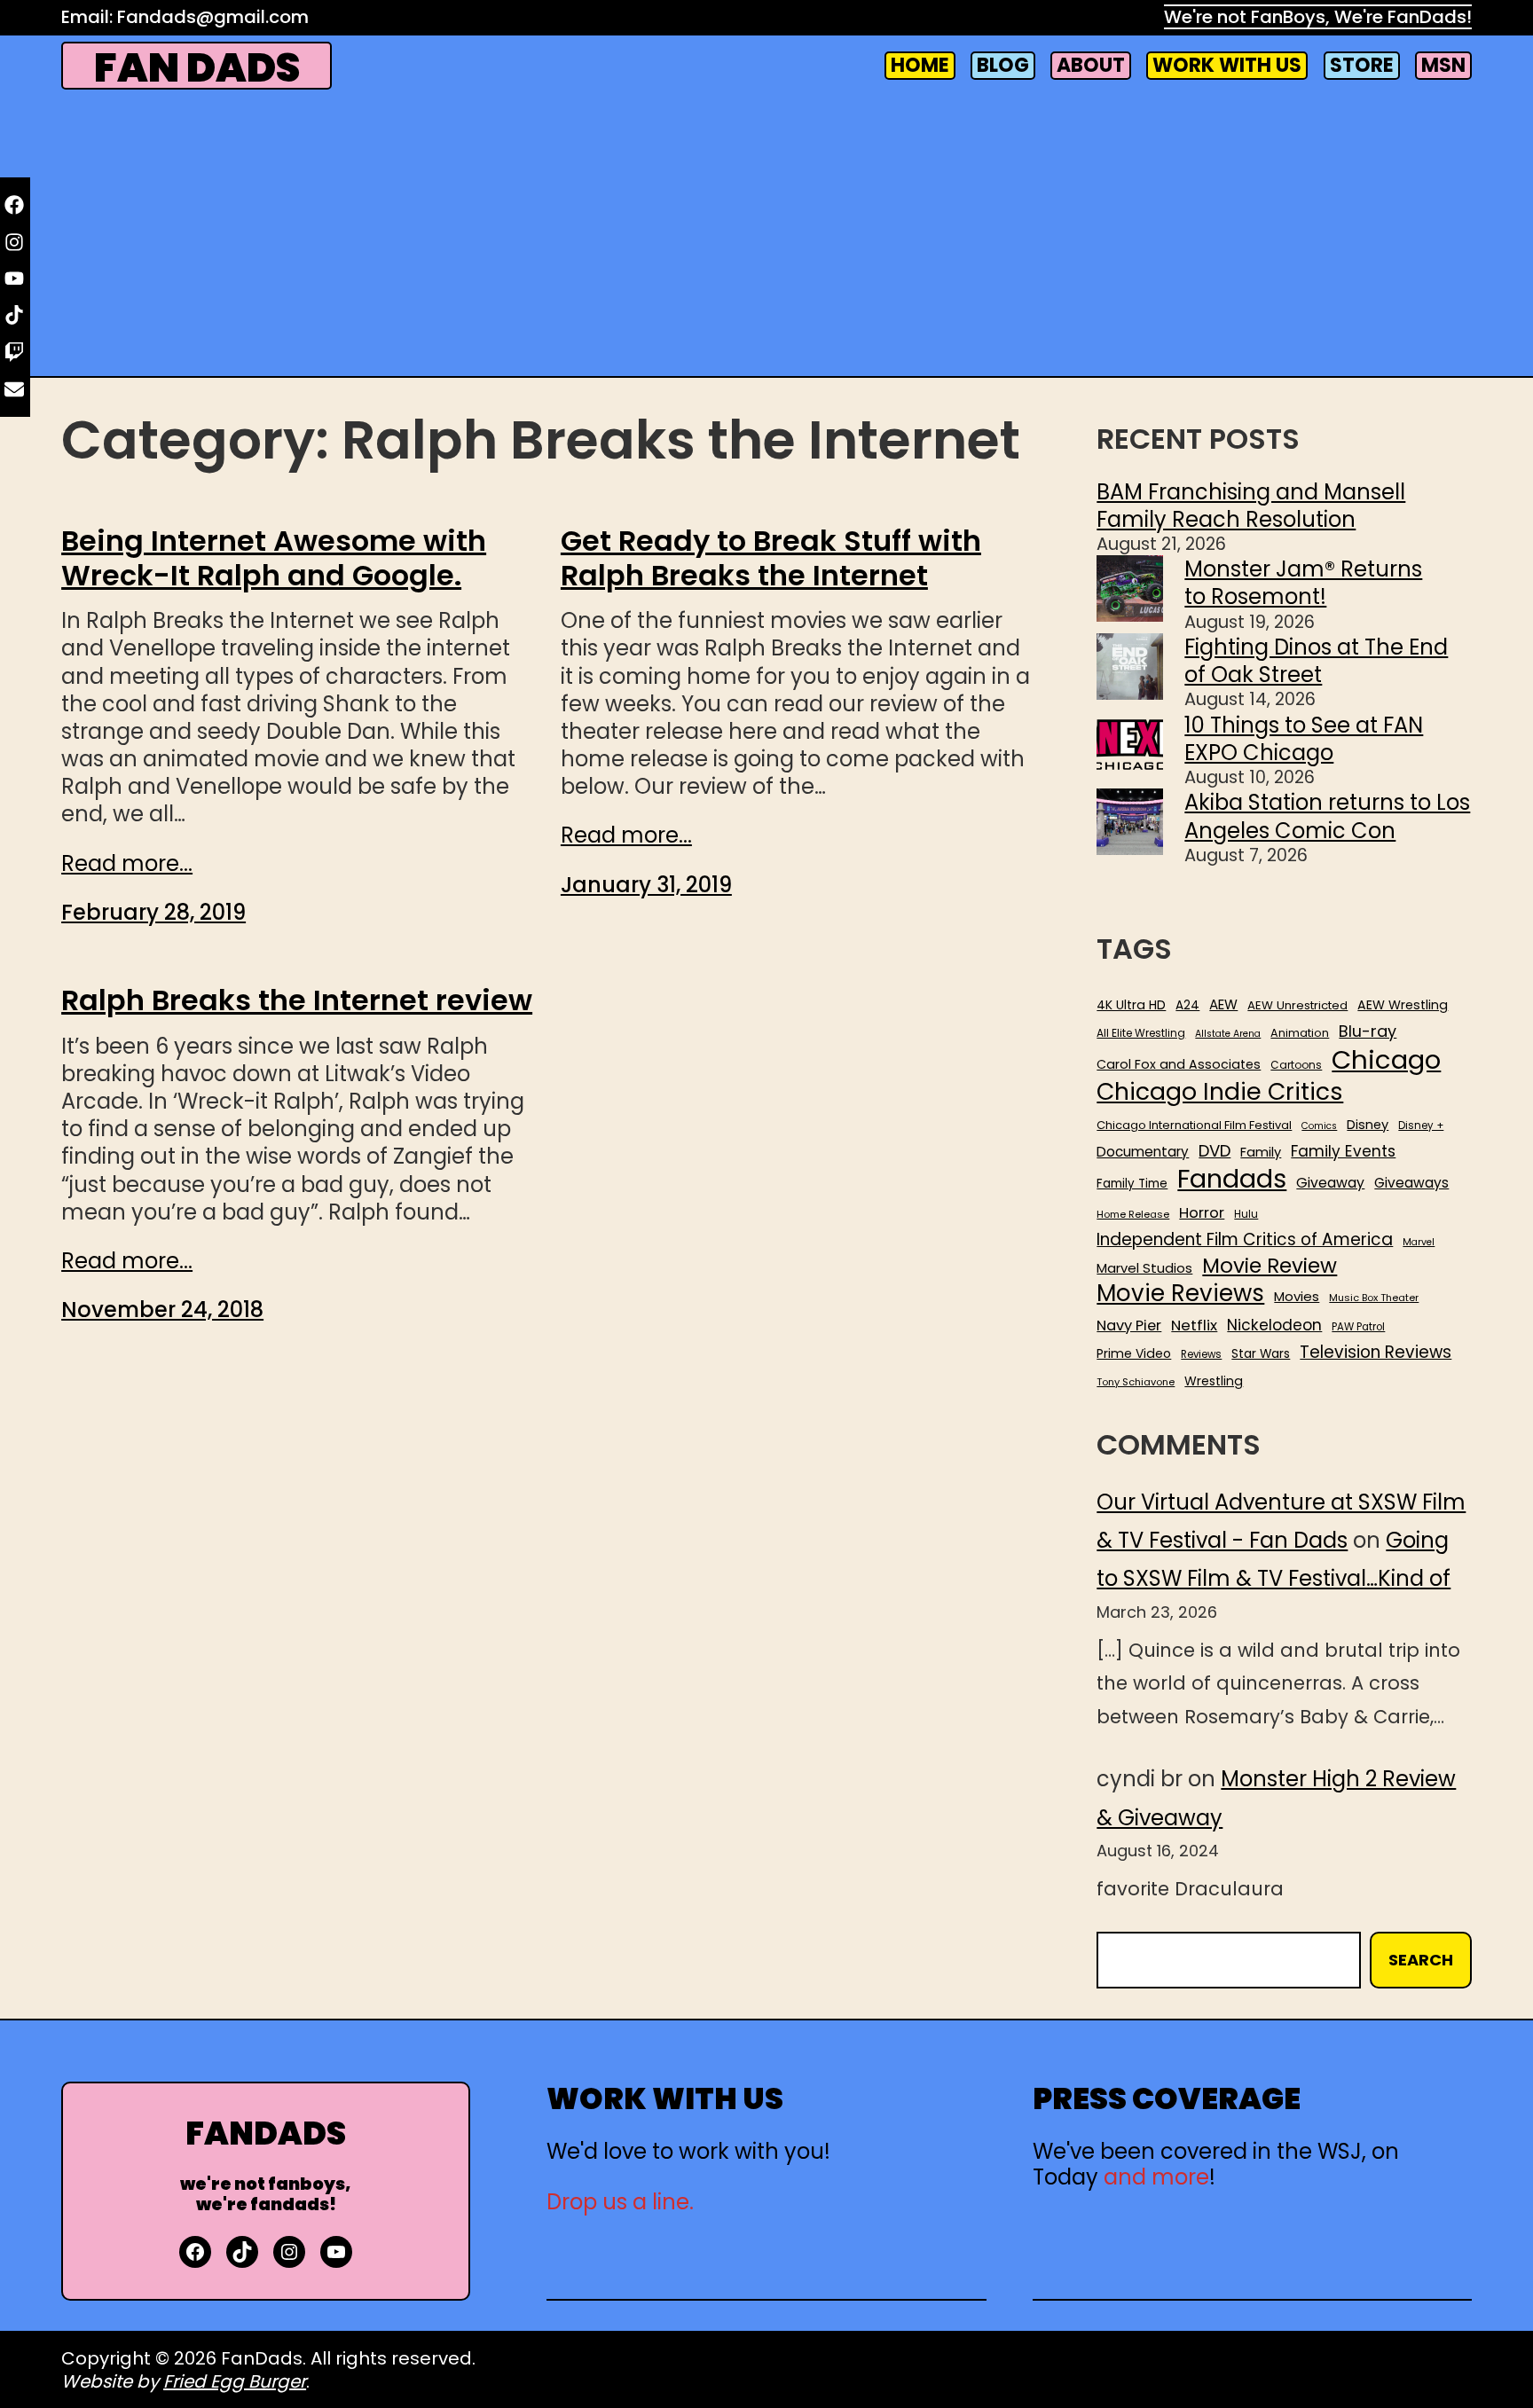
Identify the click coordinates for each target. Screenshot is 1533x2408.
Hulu (1246, 1215)
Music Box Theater (1374, 1298)
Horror (1202, 1213)
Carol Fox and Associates (1179, 1064)
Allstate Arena (1228, 1034)
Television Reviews (1376, 1353)
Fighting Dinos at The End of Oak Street (1316, 661)
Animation (1300, 1033)
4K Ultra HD (1131, 1005)
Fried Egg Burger (235, 2381)
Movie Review (1270, 1266)
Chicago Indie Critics (1220, 1092)
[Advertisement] (766, 235)
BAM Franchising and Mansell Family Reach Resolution (1251, 506)
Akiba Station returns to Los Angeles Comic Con (1327, 816)
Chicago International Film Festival (1194, 1126)
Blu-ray (1368, 1031)
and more (1156, 2177)
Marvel (1419, 1243)
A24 (1187, 1006)
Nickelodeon (1274, 1325)
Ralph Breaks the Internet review (297, 1000)
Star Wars (1261, 1354)
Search (1421, 1960)
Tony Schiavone (1136, 1382)
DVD (1215, 1151)
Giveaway (1330, 1183)
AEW (1223, 1005)
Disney (1368, 1125)
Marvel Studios (1144, 1268)
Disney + (1421, 1126)
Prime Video (1134, 1353)
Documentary (1143, 1152)
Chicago (1386, 1060)
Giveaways (1411, 1183)
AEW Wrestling (1403, 1005)
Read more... (127, 863)
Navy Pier (1129, 1326)
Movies (1297, 1297)
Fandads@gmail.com (213, 17)
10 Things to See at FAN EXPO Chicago (1304, 739)
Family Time (1132, 1184)
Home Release (1133, 1215)
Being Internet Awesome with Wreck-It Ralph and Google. (274, 558)
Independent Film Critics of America (1245, 1240)
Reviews (1201, 1355)
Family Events (1343, 1151)
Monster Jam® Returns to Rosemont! (1303, 583)
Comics (1319, 1126)
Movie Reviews (1180, 1294)
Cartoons (1296, 1065)
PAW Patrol (1358, 1327)
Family (1261, 1153)
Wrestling (1214, 1381)
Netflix (1194, 1326)
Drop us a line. (620, 2202)
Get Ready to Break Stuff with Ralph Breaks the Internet (771, 558)
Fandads (1232, 1180)
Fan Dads (197, 68)
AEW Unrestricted (1297, 1005)
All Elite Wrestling (1141, 1033)
